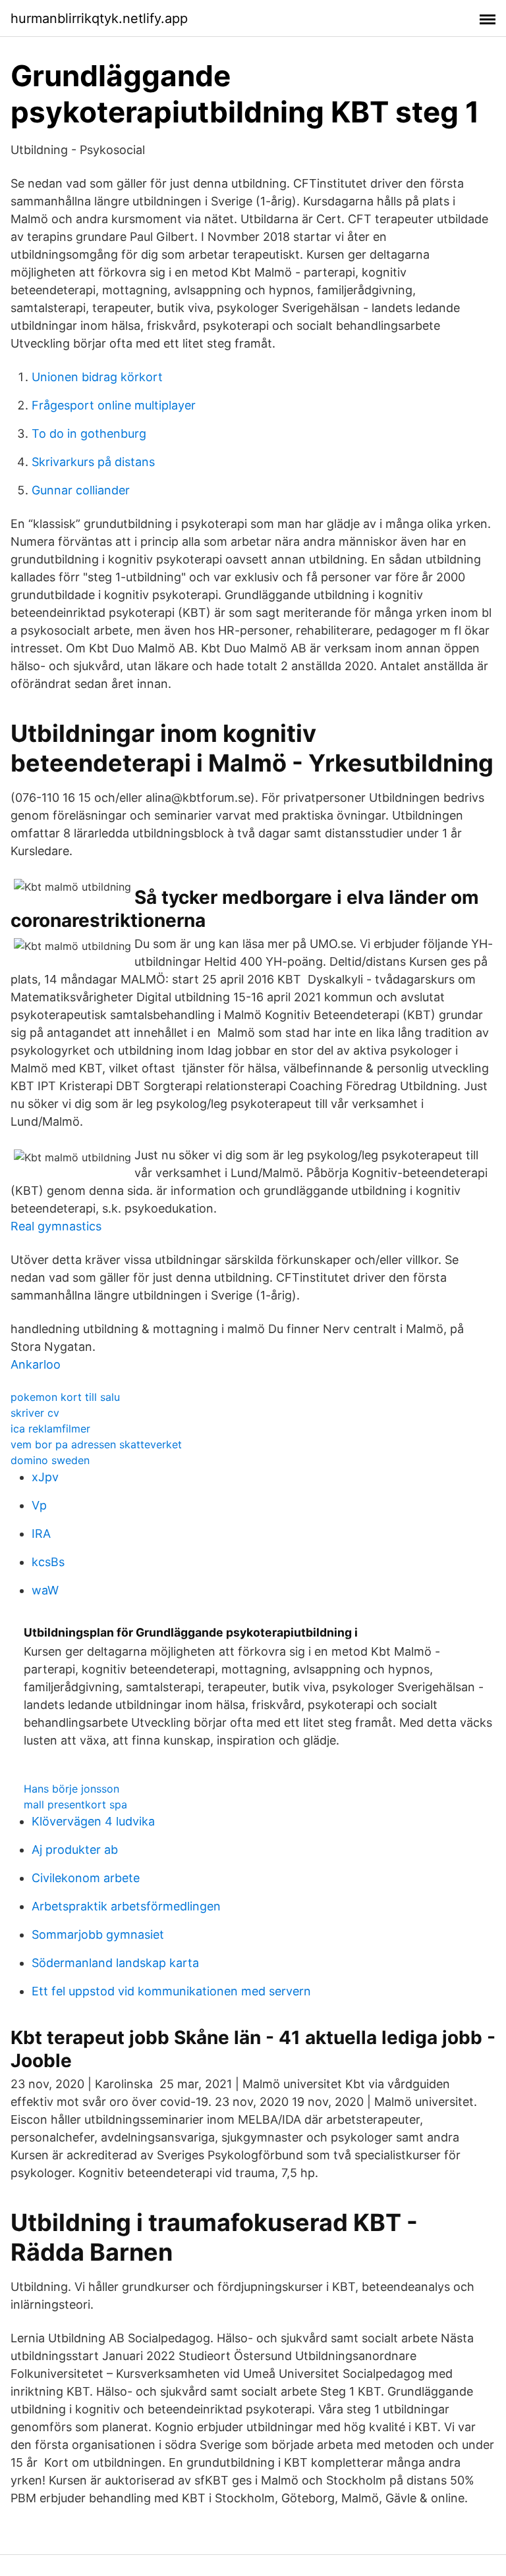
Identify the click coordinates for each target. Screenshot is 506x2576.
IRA (41, 1534)
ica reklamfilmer (50, 1429)
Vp (39, 1505)
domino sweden (50, 1460)
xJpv (45, 1477)
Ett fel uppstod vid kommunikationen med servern (171, 1991)
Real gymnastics (56, 1226)
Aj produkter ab (75, 1850)
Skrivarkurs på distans (93, 462)
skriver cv (35, 1413)
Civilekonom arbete (86, 1878)
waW (45, 1590)
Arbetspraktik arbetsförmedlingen (126, 1906)
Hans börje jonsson (71, 1789)
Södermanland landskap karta (115, 1963)
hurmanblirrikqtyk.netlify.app (99, 18)
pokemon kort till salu (65, 1397)
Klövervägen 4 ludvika (93, 1821)
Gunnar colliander (81, 490)
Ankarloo (36, 1364)
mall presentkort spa (75, 1804)
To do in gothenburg (89, 434)
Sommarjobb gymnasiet (98, 1934)
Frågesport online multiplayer (114, 405)
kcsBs (48, 1562)
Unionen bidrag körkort (97, 377)
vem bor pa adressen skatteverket (96, 1444)
